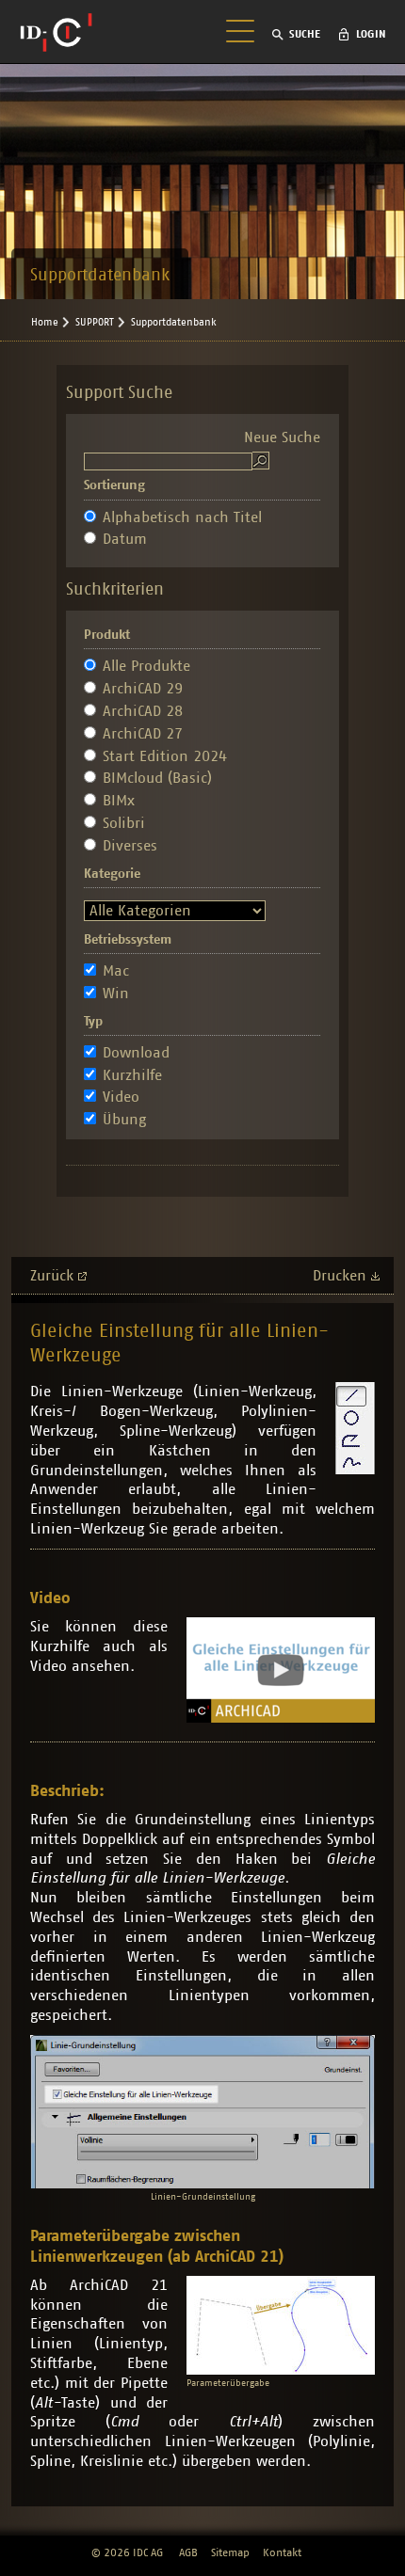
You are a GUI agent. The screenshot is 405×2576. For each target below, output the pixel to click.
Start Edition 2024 (165, 756)
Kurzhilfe (132, 1075)
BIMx (119, 801)
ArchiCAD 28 (143, 711)
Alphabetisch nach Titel (182, 517)
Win (116, 994)
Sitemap (230, 2552)
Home (45, 322)
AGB (188, 2552)
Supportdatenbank (174, 322)
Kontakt (282, 2552)
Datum (125, 539)
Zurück (52, 1276)
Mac (116, 971)
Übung (124, 1120)
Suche (305, 34)
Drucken (340, 1276)
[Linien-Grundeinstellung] (202, 2112)
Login (371, 34)
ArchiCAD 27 (143, 734)
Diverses (130, 846)
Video (121, 1097)
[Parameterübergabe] (281, 2325)
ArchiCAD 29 (143, 689)
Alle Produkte (146, 666)
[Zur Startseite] (56, 32)
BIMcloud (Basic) (157, 778)
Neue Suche (282, 437)
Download (136, 1053)
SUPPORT (95, 322)
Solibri (124, 823)
